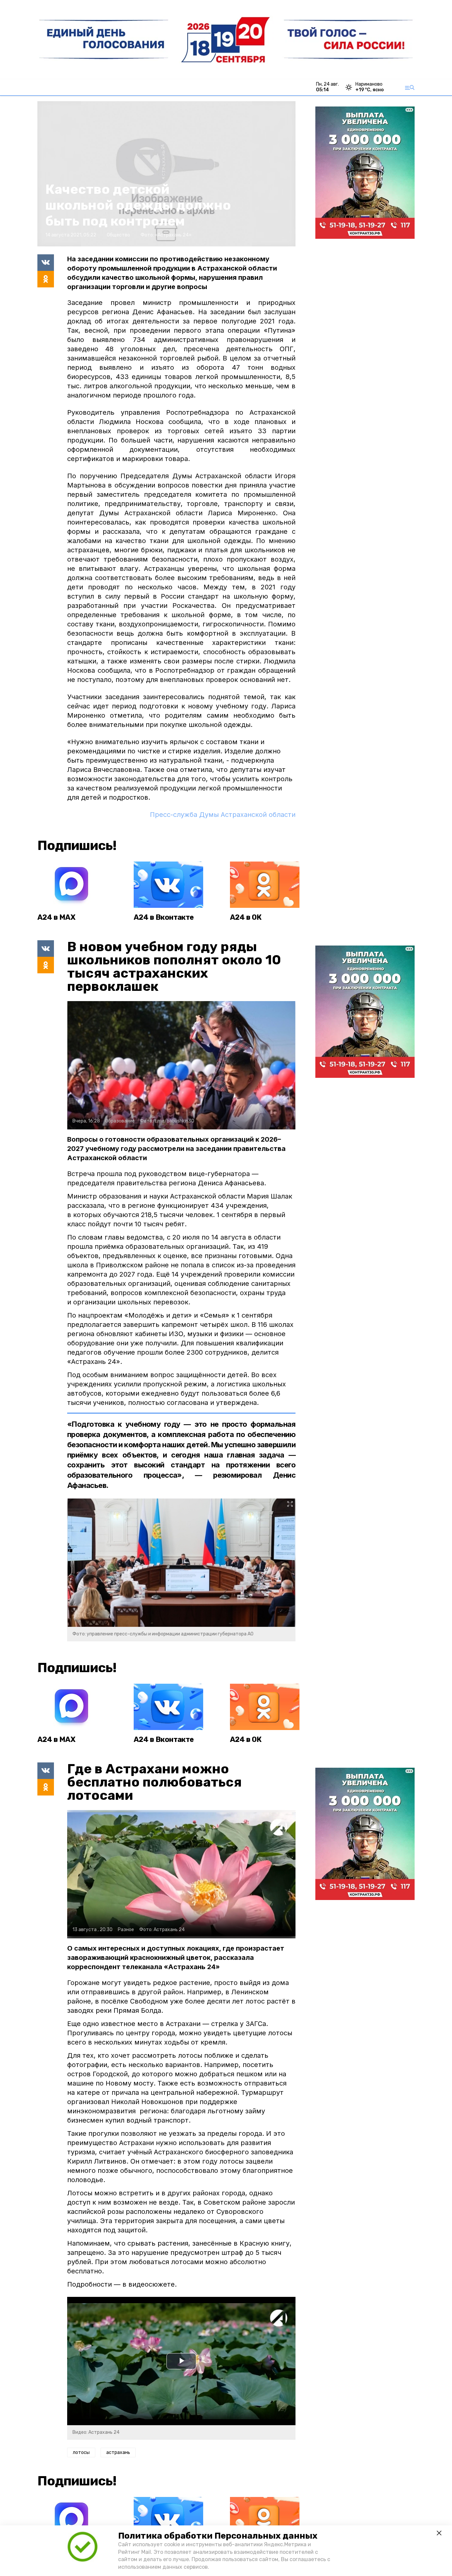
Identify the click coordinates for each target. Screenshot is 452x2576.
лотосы (81, 2452)
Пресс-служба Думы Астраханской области (223, 815)
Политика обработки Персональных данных (218, 2536)
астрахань (118, 2452)
